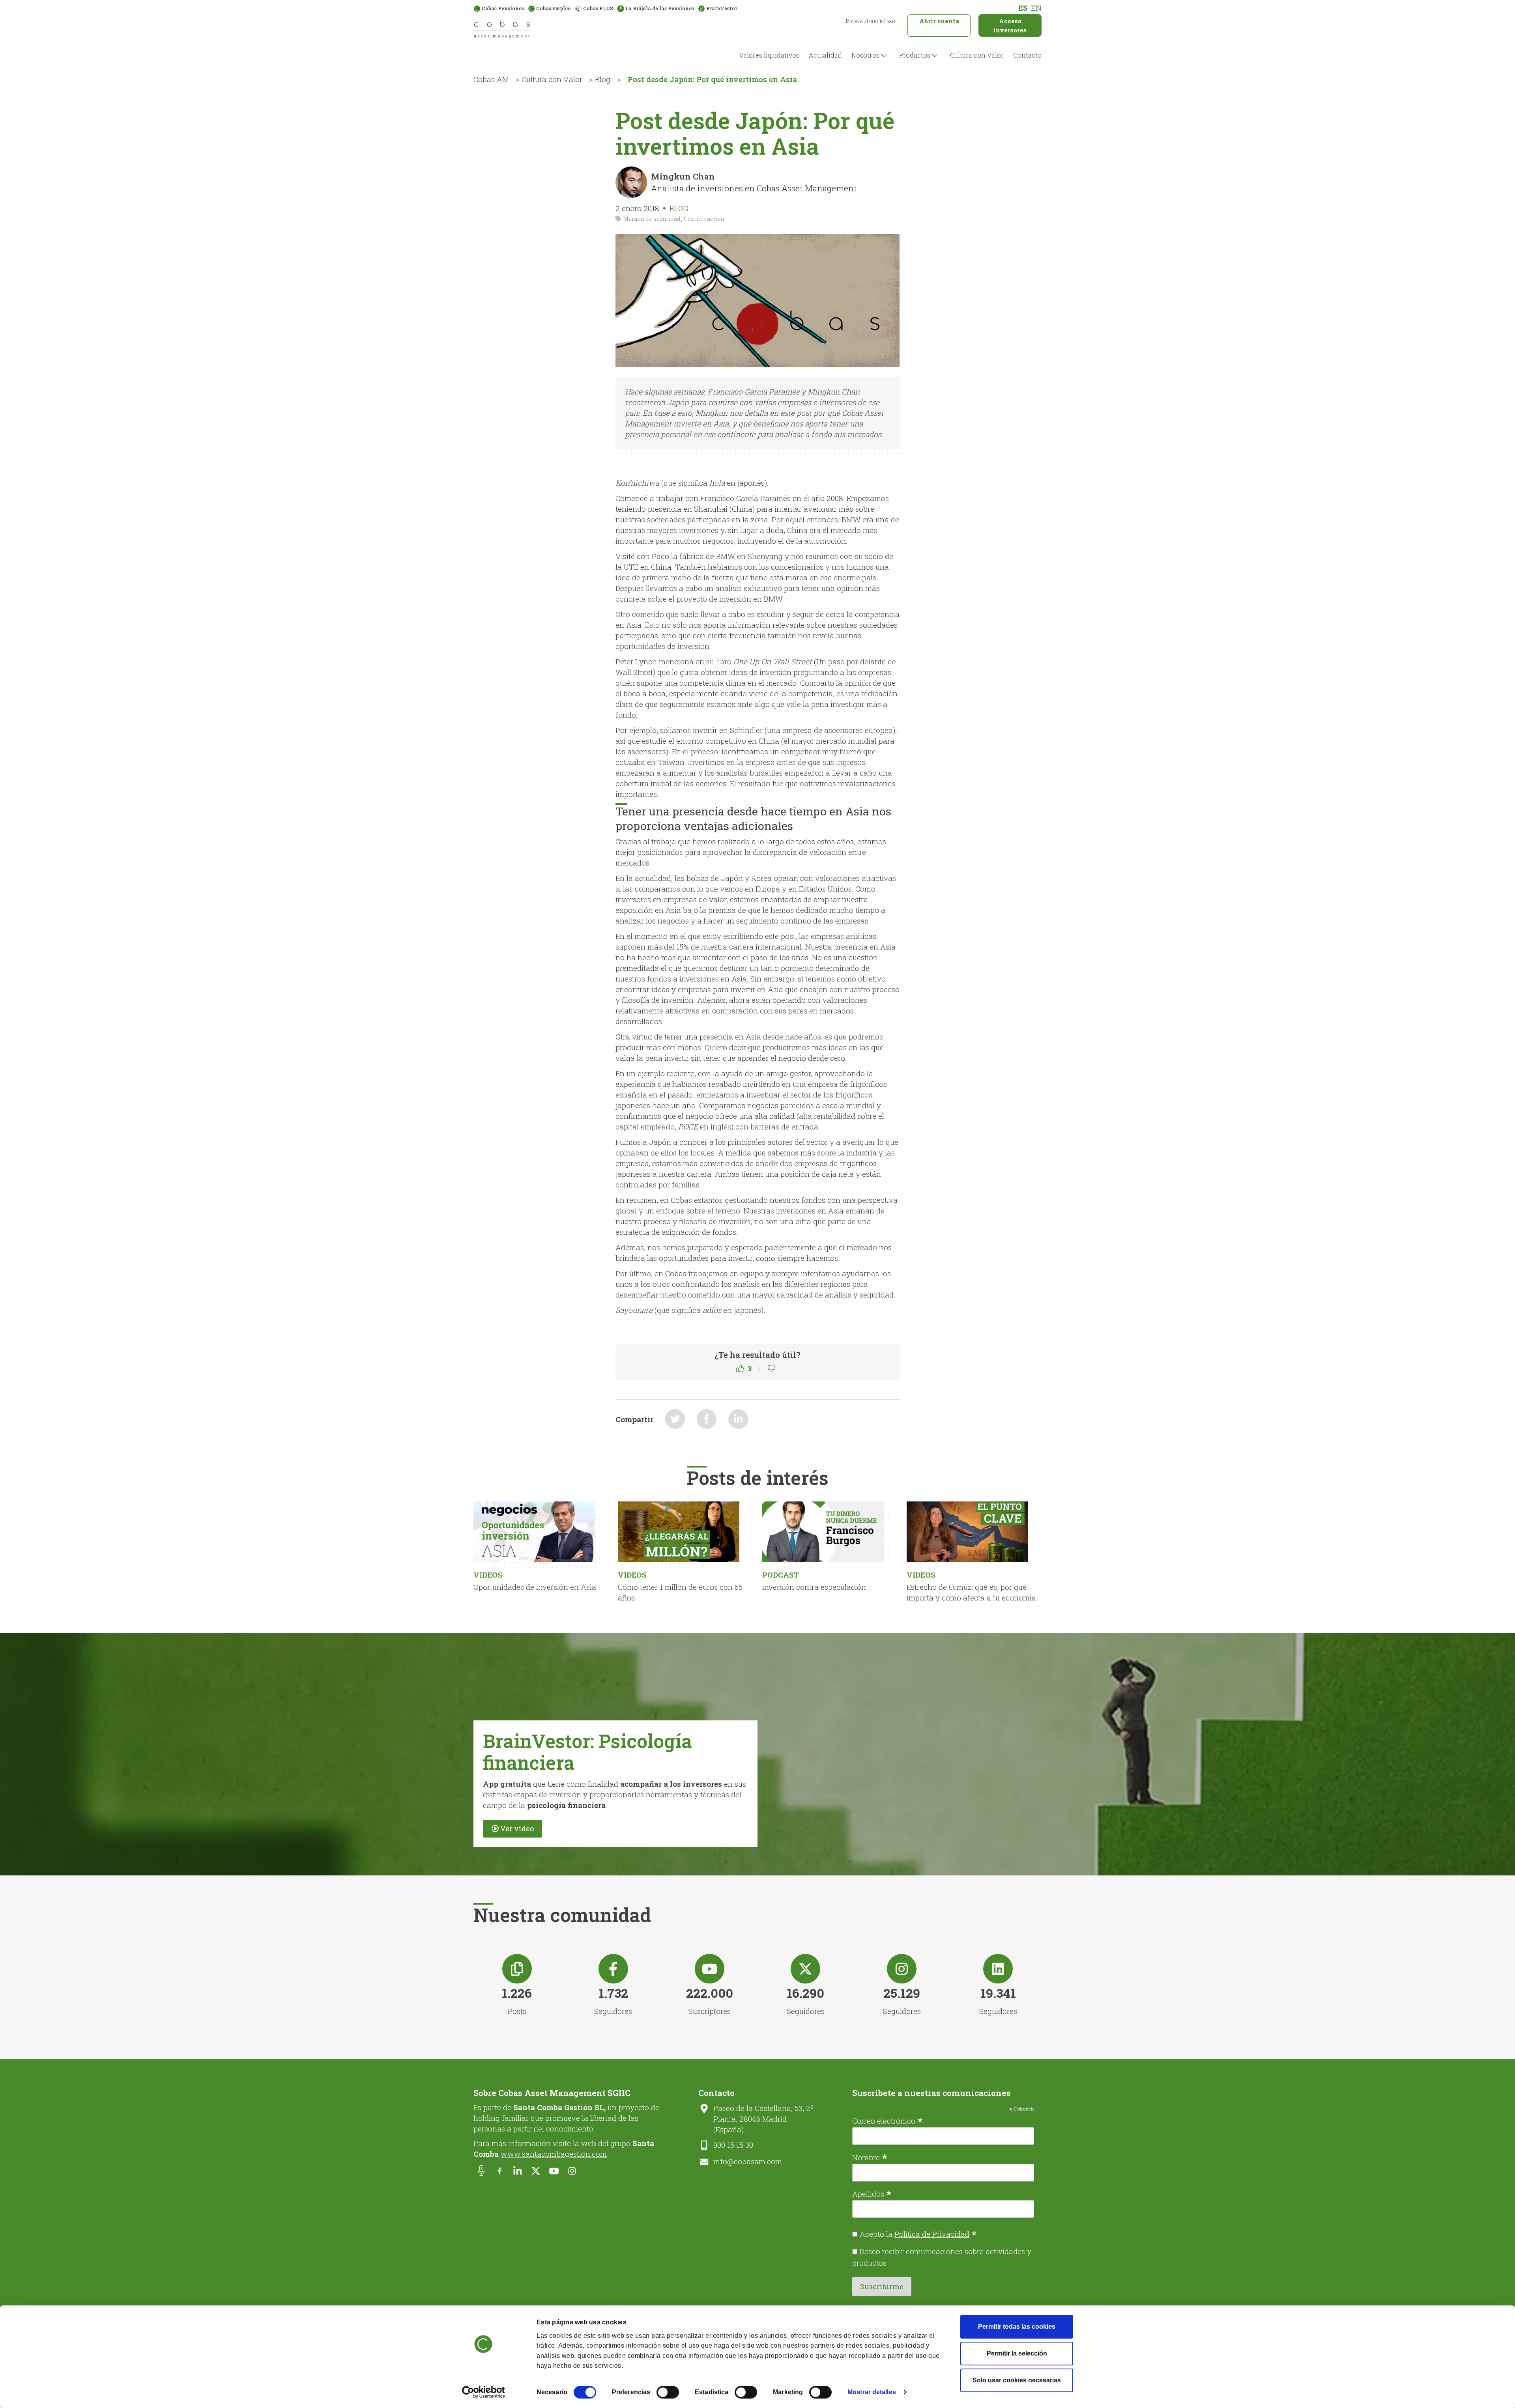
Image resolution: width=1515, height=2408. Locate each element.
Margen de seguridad (652, 219)
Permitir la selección (1017, 2353)
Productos (915, 55)
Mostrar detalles (872, 2392)
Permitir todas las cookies (1017, 2327)
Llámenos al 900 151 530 (869, 21)
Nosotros (865, 55)
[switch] (668, 2392)
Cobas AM (491, 79)
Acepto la (918, 2234)
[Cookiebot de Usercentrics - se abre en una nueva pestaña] (483, 2392)
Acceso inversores (1010, 25)
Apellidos (872, 2193)
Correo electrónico (887, 2120)
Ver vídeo (517, 1828)
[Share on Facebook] (707, 1419)
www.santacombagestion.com (554, 2154)
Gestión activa (704, 219)
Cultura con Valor (977, 55)
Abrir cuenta (939, 21)
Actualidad (825, 55)
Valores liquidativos (769, 55)
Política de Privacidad (932, 2234)
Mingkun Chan (683, 176)
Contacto (1027, 55)
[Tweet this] (675, 1419)
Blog (603, 79)
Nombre (870, 2157)
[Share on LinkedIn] (738, 1419)
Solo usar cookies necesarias (1017, 2380)
